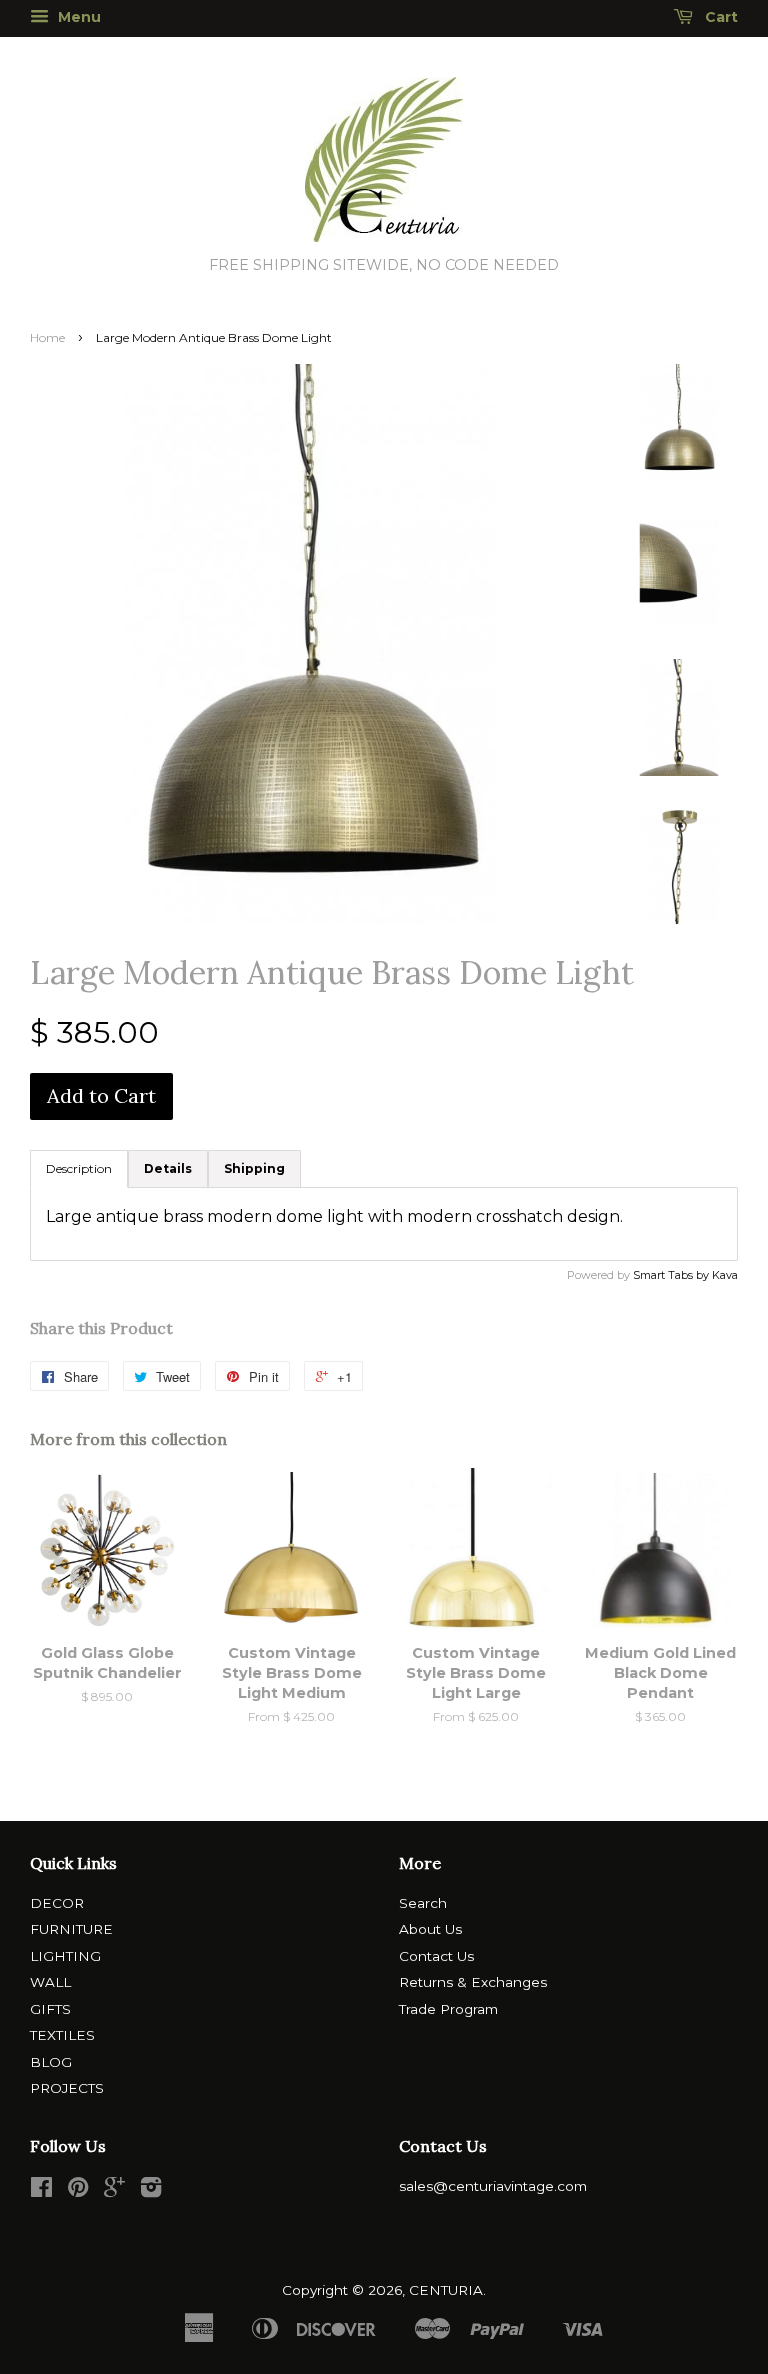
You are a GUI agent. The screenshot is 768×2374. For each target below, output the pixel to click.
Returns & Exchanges (473, 1982)
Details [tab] (168, 1168)
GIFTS (50, 2009)
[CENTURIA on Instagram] (151, 2191)
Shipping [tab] (254, 1168)
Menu (77, 17)
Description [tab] (79, 1168)
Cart (719, 17)
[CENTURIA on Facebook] (41, 2191)
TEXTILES (62, 2035)
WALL (50, 1982)
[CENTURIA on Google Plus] (114, 2191)
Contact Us (436, 1956)
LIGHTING (65, 1956)
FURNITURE (71, 1929)
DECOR (57, 1903)
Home (47, 337)
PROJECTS (67, 2088)
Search (423, 1903)
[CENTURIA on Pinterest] (78, 2191)
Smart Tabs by (672, 1275)
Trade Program (448, 2009)
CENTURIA (446, 2290)
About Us (430, 1929)
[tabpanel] (384, 1224)
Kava (725, 1275)
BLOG (51, 2062)
